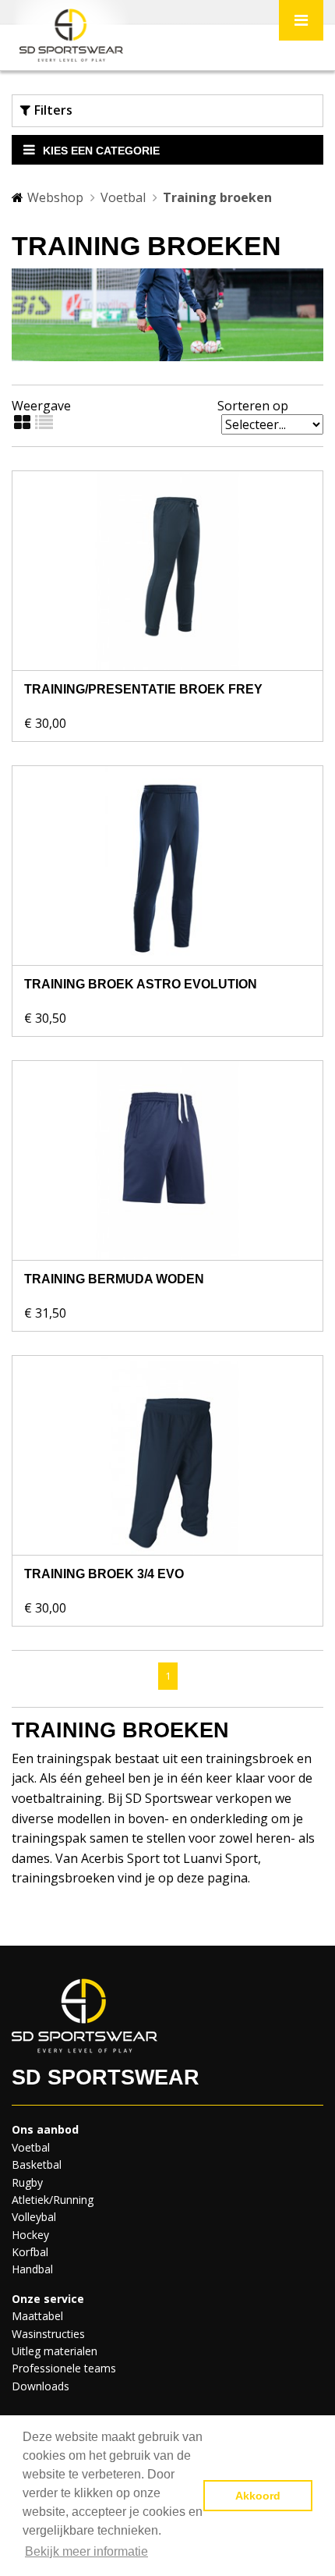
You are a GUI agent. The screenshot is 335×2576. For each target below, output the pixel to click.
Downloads (41, 2386)
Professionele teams (64, 2368)
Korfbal (30, 2252)
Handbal (32, 2269)
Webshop (55, 197)
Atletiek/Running (53, 2200)
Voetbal (123, 197)
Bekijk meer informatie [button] (86, 2551)
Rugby (27, 2182)
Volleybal (34, 2217)
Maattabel (37, 2316)
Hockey (30, 2235)
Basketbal (37, 2164)
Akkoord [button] (258, 2496)
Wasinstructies (48, 2334)
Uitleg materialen (55, 2351)
